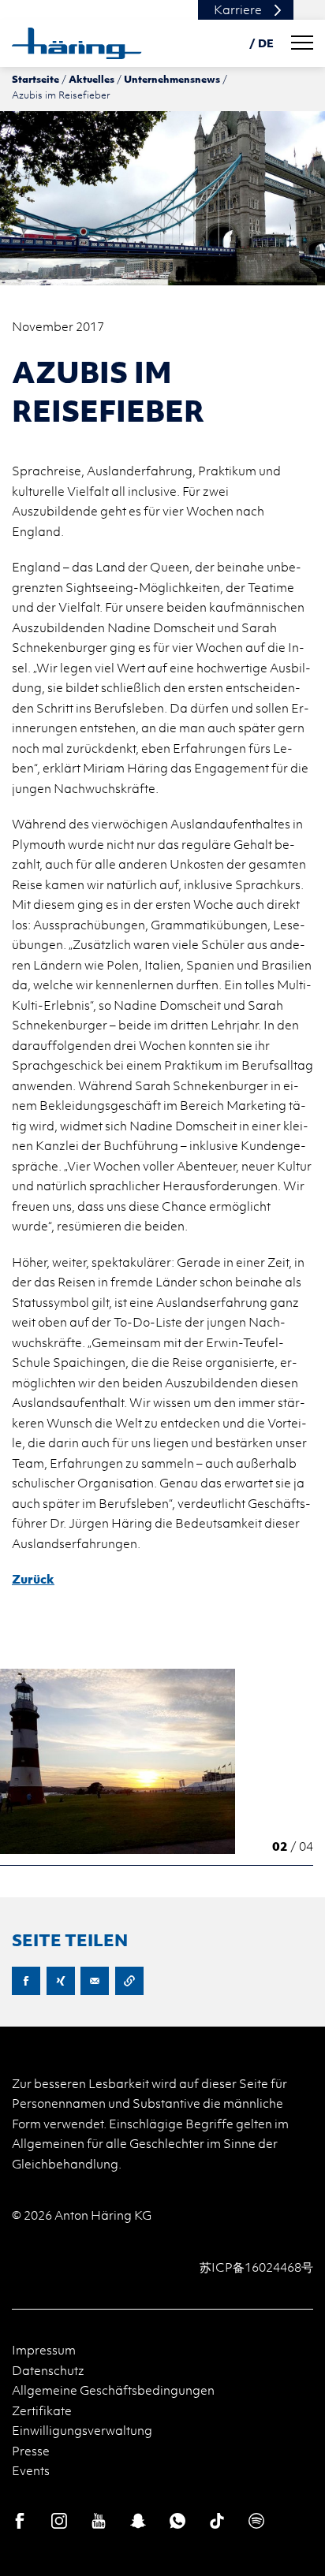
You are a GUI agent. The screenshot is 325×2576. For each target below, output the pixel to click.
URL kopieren (129, 1981)
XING (61, 1981)
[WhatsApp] (177, 2521)
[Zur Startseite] (77, 43)
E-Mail (95, 1981)
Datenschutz (48, 2370)
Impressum (44, 2350)
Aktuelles (92, 79)
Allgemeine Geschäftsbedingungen (113, 2390)
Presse (31, 2451)
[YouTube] (99, 2521)
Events (31, 2470)
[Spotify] (256, 2521)
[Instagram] (59, 2521)
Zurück (33, 1579)
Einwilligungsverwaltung (82, 2430)
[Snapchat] (138, 2521)
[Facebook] (20, 2521)
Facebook (26, 1981)
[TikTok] (217, 2521)
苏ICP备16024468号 (256, 2267)
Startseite (35, 79)
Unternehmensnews (172, 79)
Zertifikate (42, 2410)
